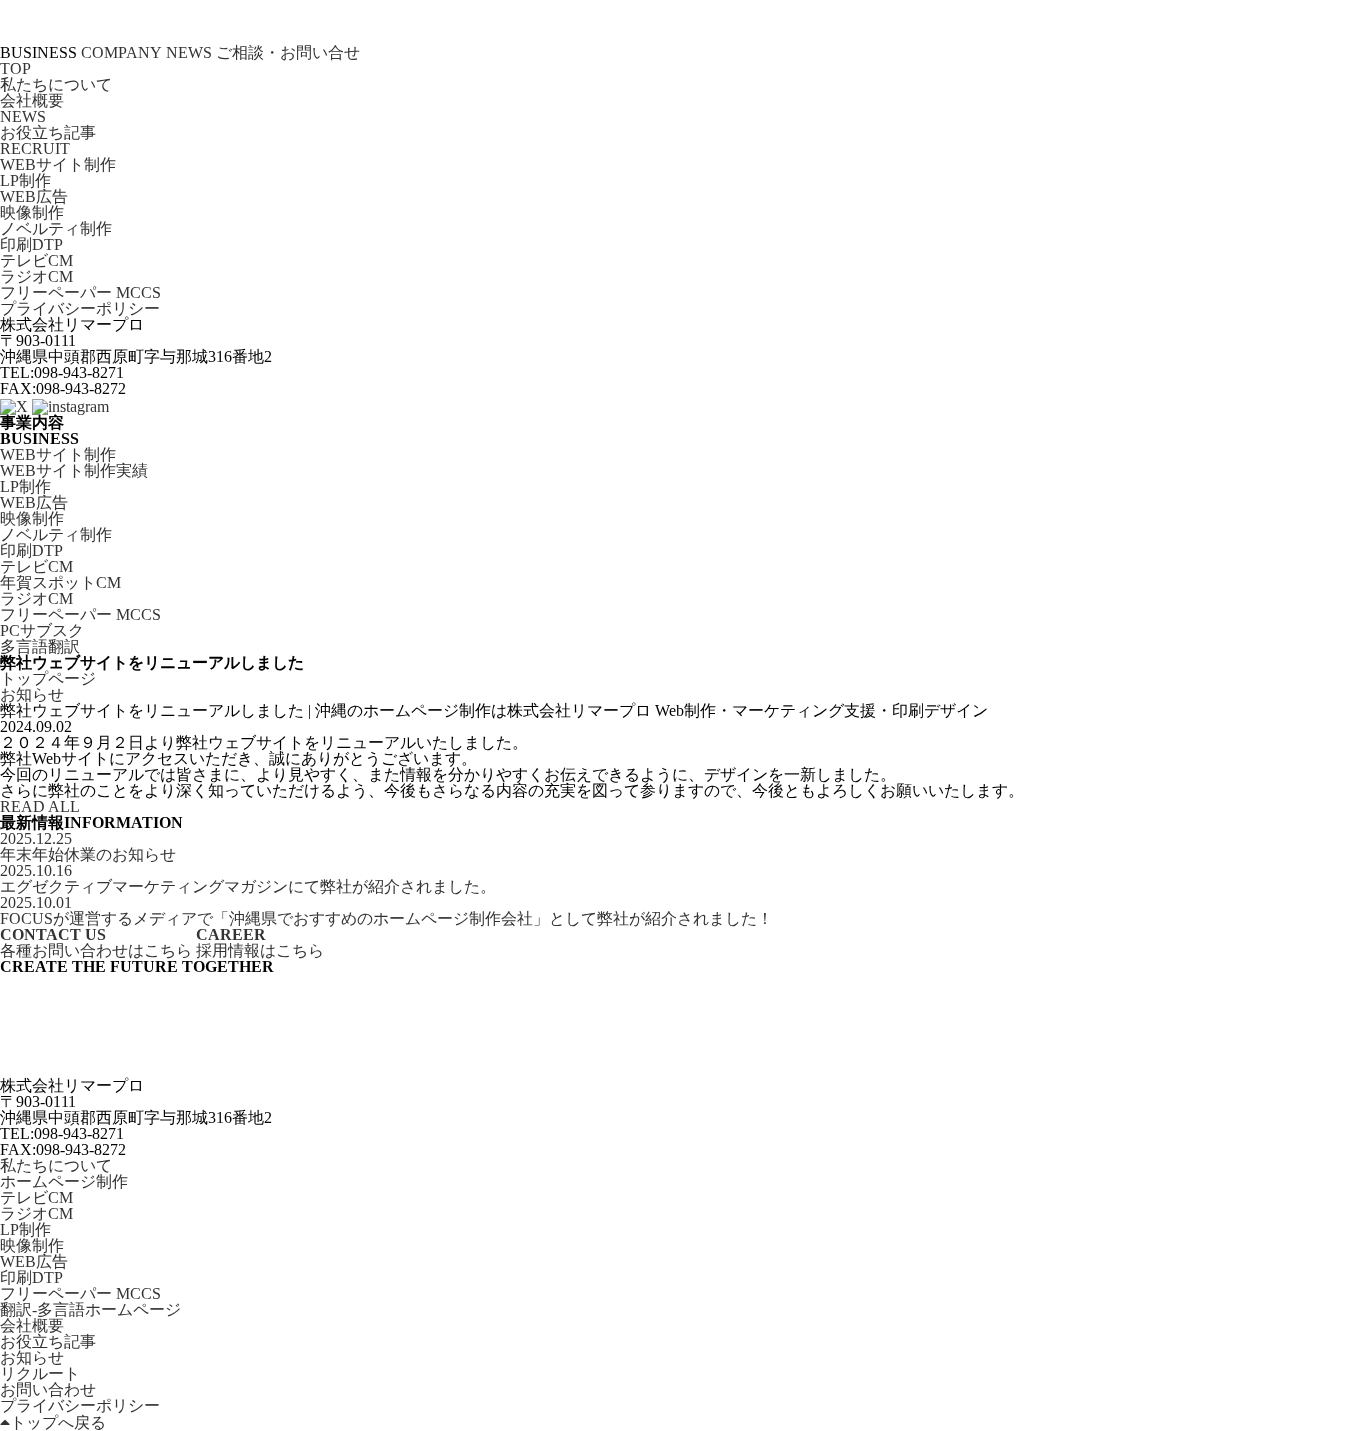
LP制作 (25, 181)
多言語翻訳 (40, 647)
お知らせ (32, 1358)
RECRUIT (35, 149)
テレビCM (36, 261)
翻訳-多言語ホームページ (90, 1310)
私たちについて (56, 85)
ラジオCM (36, 277)
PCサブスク (42, 631)
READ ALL (40, 807)
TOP (15, 69)
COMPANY (121, 53)
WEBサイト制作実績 (74, 471)
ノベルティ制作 (56, 229)
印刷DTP (31, 245)
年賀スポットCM (60, 583)
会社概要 (32, 101)
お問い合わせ (48, 1390)
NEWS (189, 53)
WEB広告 (34, 197)
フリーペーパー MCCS (80, 293)
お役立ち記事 (48, 133)
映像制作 (32, 213)
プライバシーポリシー (80, 309)
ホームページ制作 (64, 1182)
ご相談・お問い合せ (288, 53)
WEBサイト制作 (58, 165)
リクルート (40, 1374)
